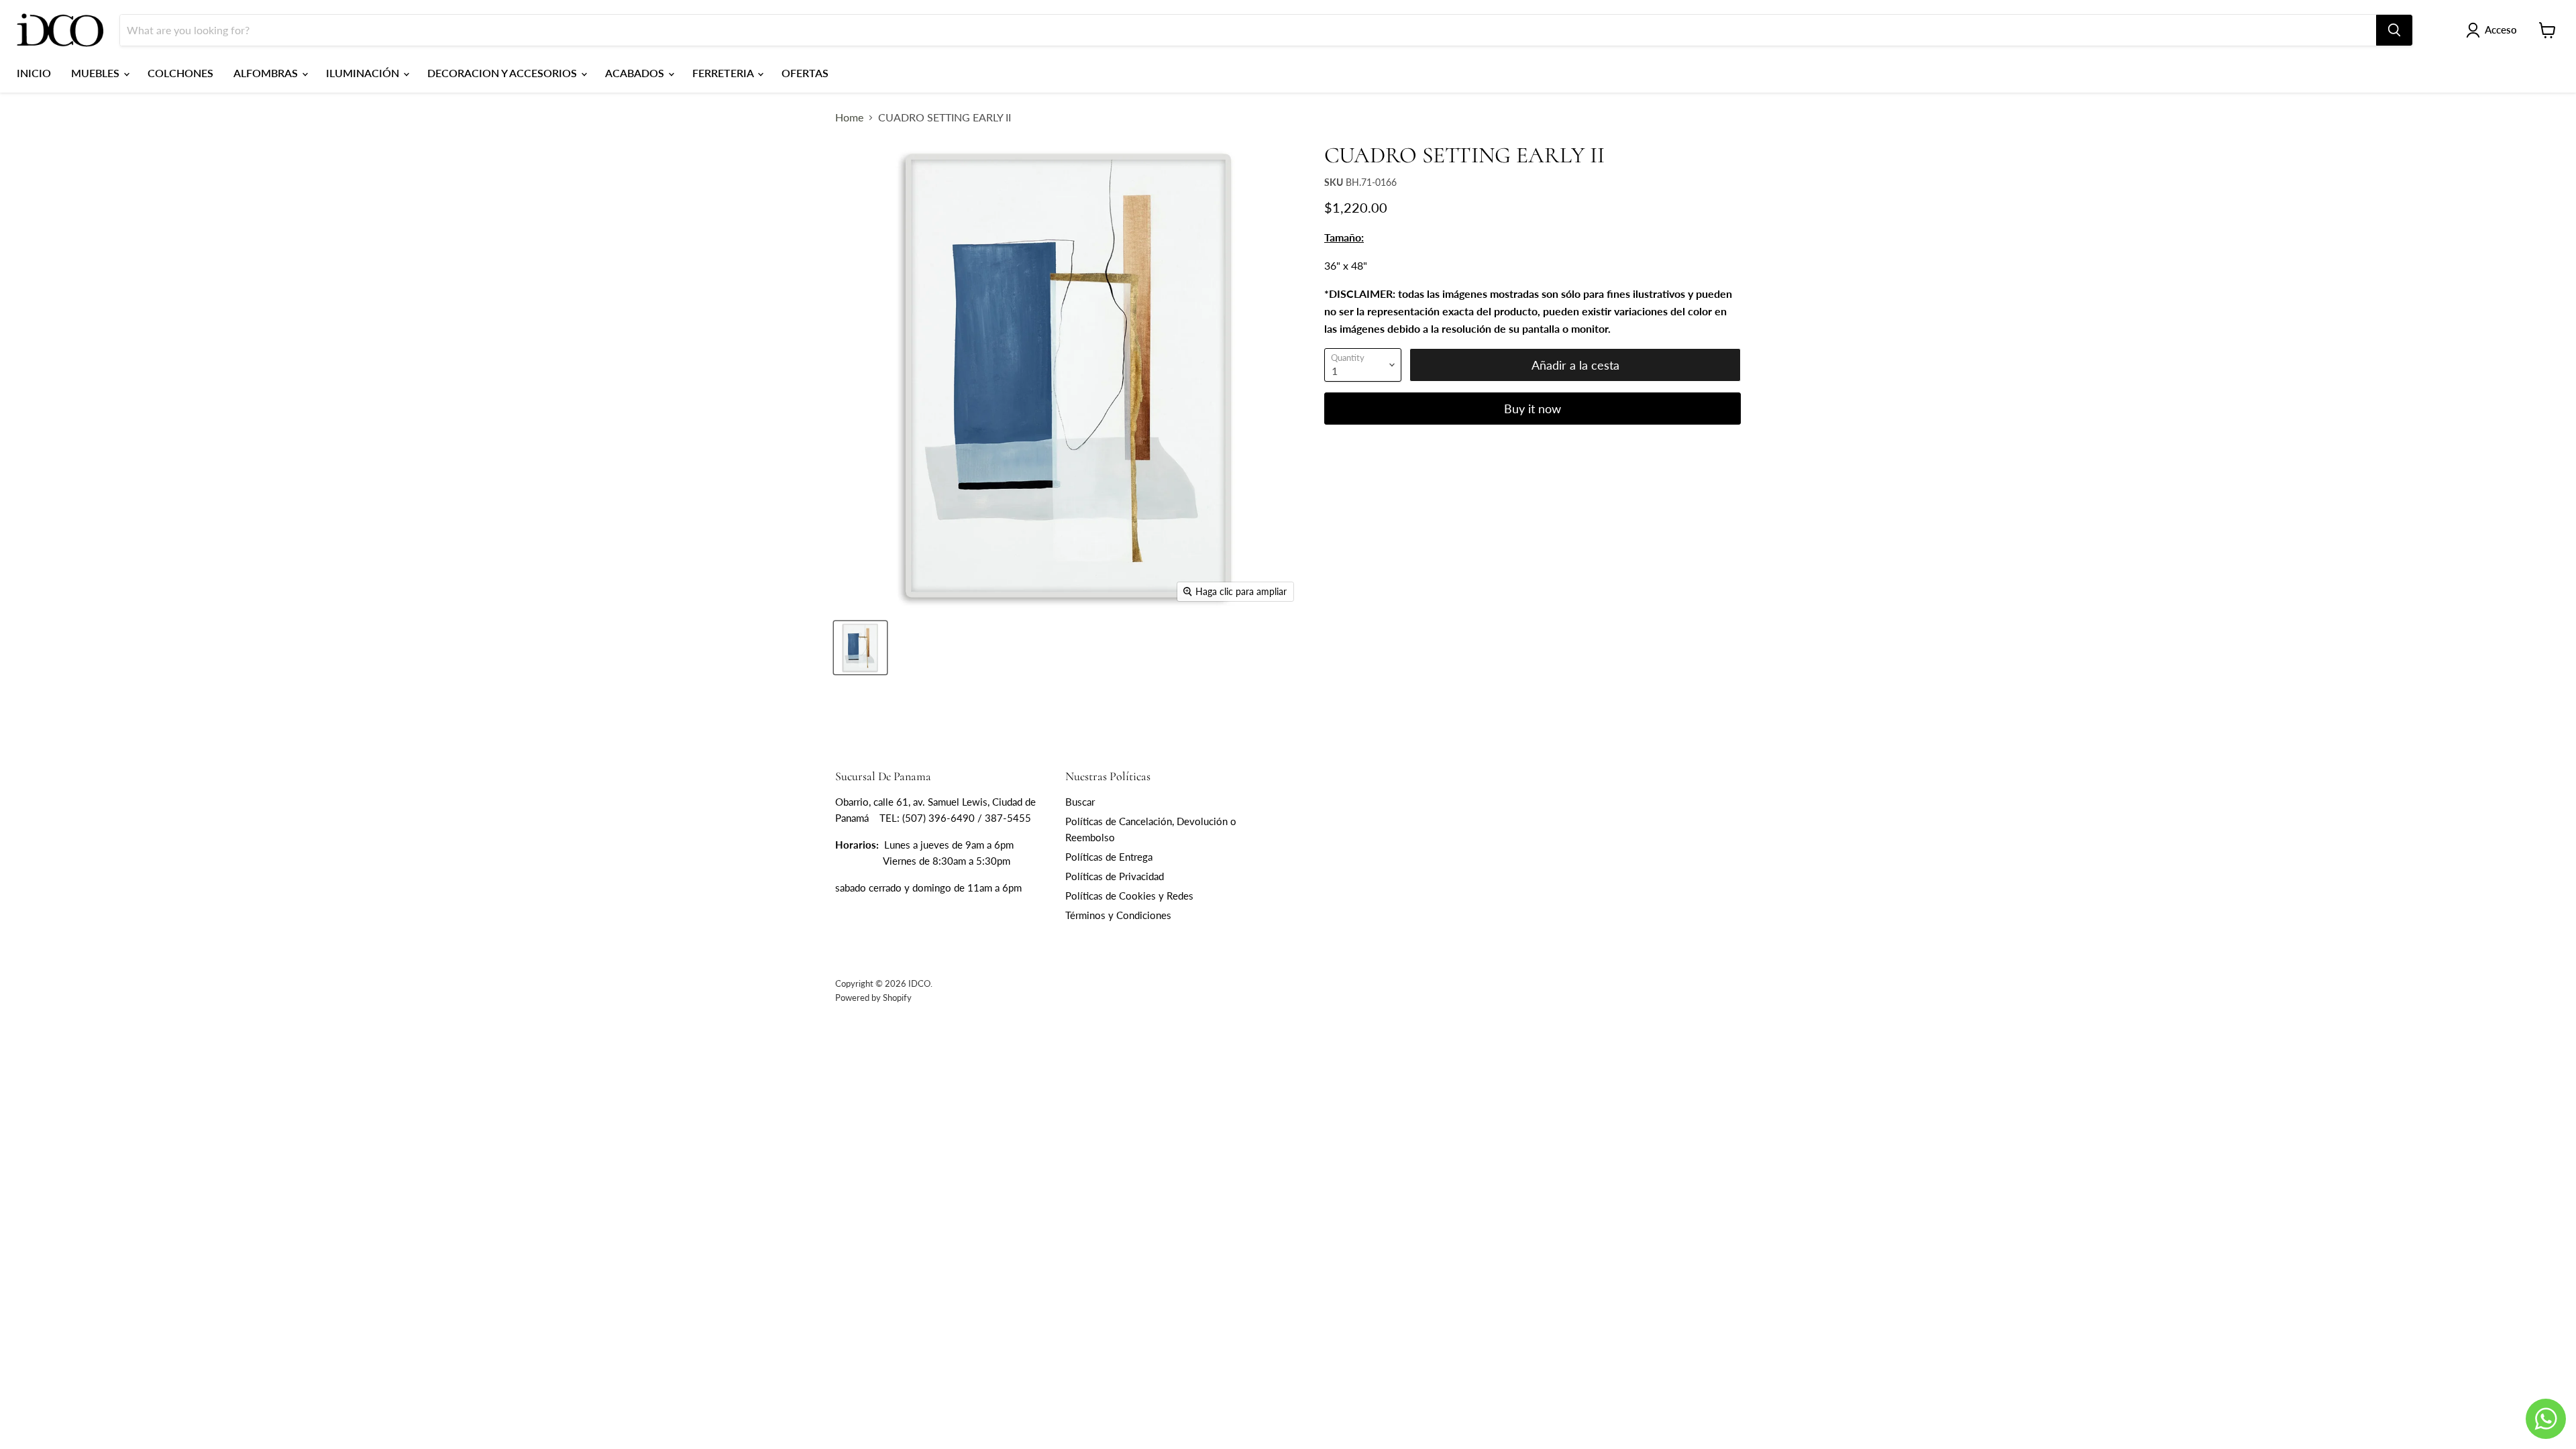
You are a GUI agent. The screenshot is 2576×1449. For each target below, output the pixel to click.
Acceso (2501, 30)
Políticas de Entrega (1109, 857)
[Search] (2394, 30)
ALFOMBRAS (267, 73)
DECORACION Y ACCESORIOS (503, 73)
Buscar (1080, 802)
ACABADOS (636, 73)
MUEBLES (97, 73)
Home (849, 117)
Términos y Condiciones (1118, 915)
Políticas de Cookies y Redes (1129, 896)
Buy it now (1533, 409)
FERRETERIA (724, 73)
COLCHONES (180, 73)
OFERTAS (805, 73)
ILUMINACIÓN (364, 73)
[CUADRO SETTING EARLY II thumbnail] (860, 648)
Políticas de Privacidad (1115, 876)
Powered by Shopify (873, 998)
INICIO (34, 73)
